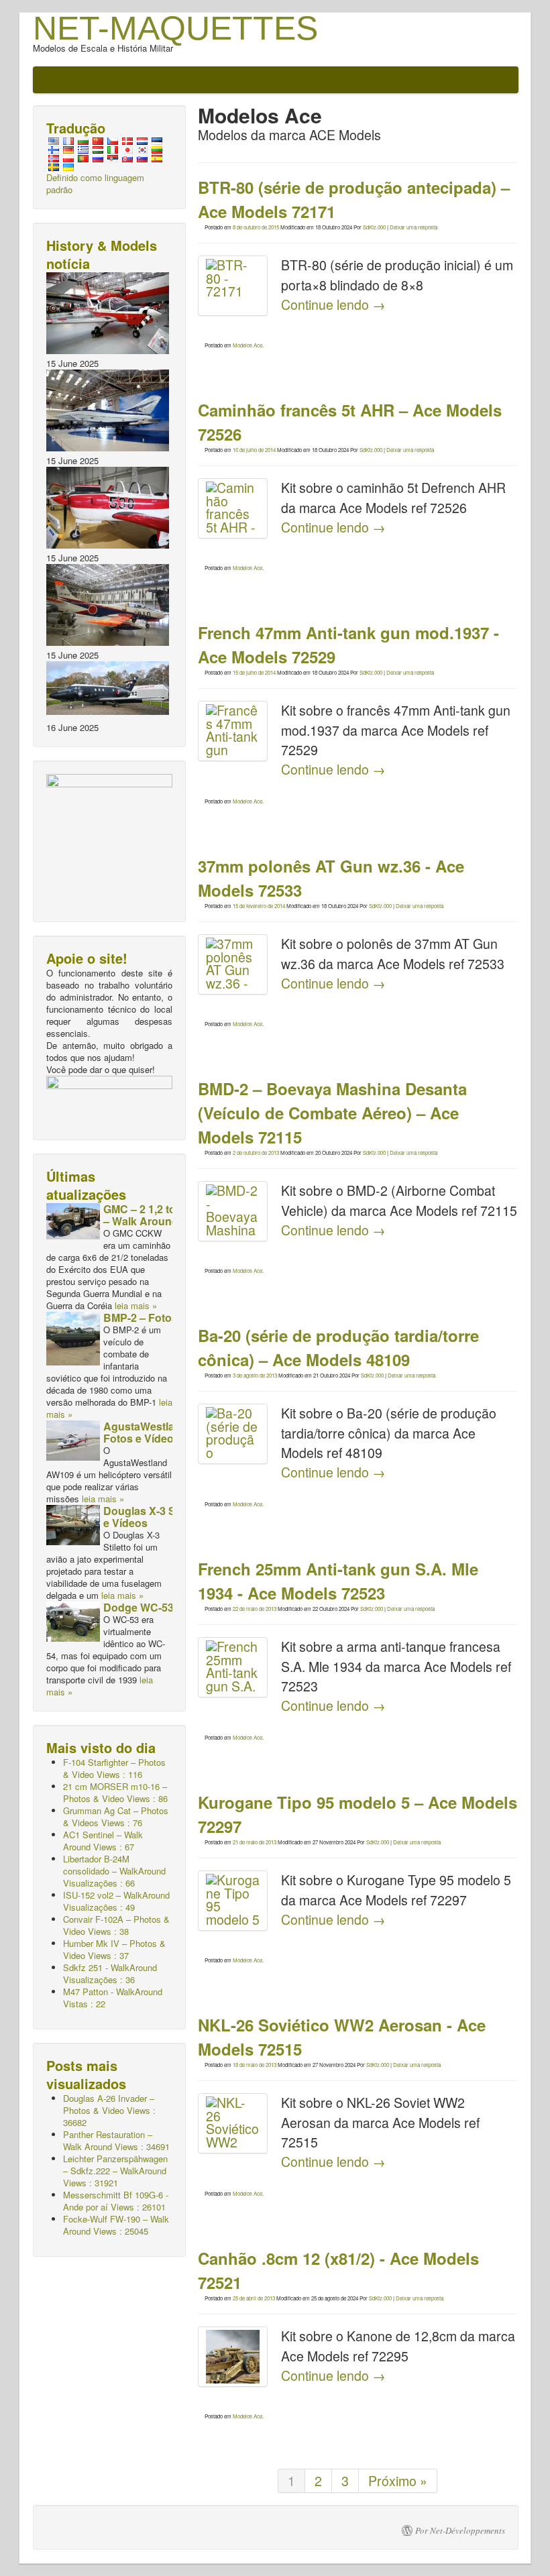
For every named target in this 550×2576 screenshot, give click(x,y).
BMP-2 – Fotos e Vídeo (161, 1318)
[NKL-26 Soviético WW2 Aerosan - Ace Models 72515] (233, 2123)
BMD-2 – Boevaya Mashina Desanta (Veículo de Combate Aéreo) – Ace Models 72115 (332, 1113)
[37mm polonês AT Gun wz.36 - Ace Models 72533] (233, 964)
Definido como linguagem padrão (95, 183)
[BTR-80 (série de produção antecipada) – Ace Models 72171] (233, 286)
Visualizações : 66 (114, 1871)
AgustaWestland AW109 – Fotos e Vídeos (169, 1432)
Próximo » (398, 2481)
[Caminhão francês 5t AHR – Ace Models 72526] (233, 508)
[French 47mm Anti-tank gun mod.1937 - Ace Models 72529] (233, 731)
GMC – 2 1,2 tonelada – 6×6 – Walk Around (171, 1215)
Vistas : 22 (113, 1998)
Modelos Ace (248, 345)
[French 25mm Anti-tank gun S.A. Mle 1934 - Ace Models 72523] (233, 1667)
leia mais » (136, 1305)
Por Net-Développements (460, 2530)
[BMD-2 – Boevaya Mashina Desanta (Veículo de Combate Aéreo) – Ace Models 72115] (233, 1211)
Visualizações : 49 (116, 1901)
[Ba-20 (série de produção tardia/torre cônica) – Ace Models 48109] (233, 1434)
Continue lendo (333, 304)
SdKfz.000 (374, 227)
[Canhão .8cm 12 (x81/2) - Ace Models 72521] (233, 2357)
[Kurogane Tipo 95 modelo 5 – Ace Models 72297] (233, 1901)
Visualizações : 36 (110, 1973)
